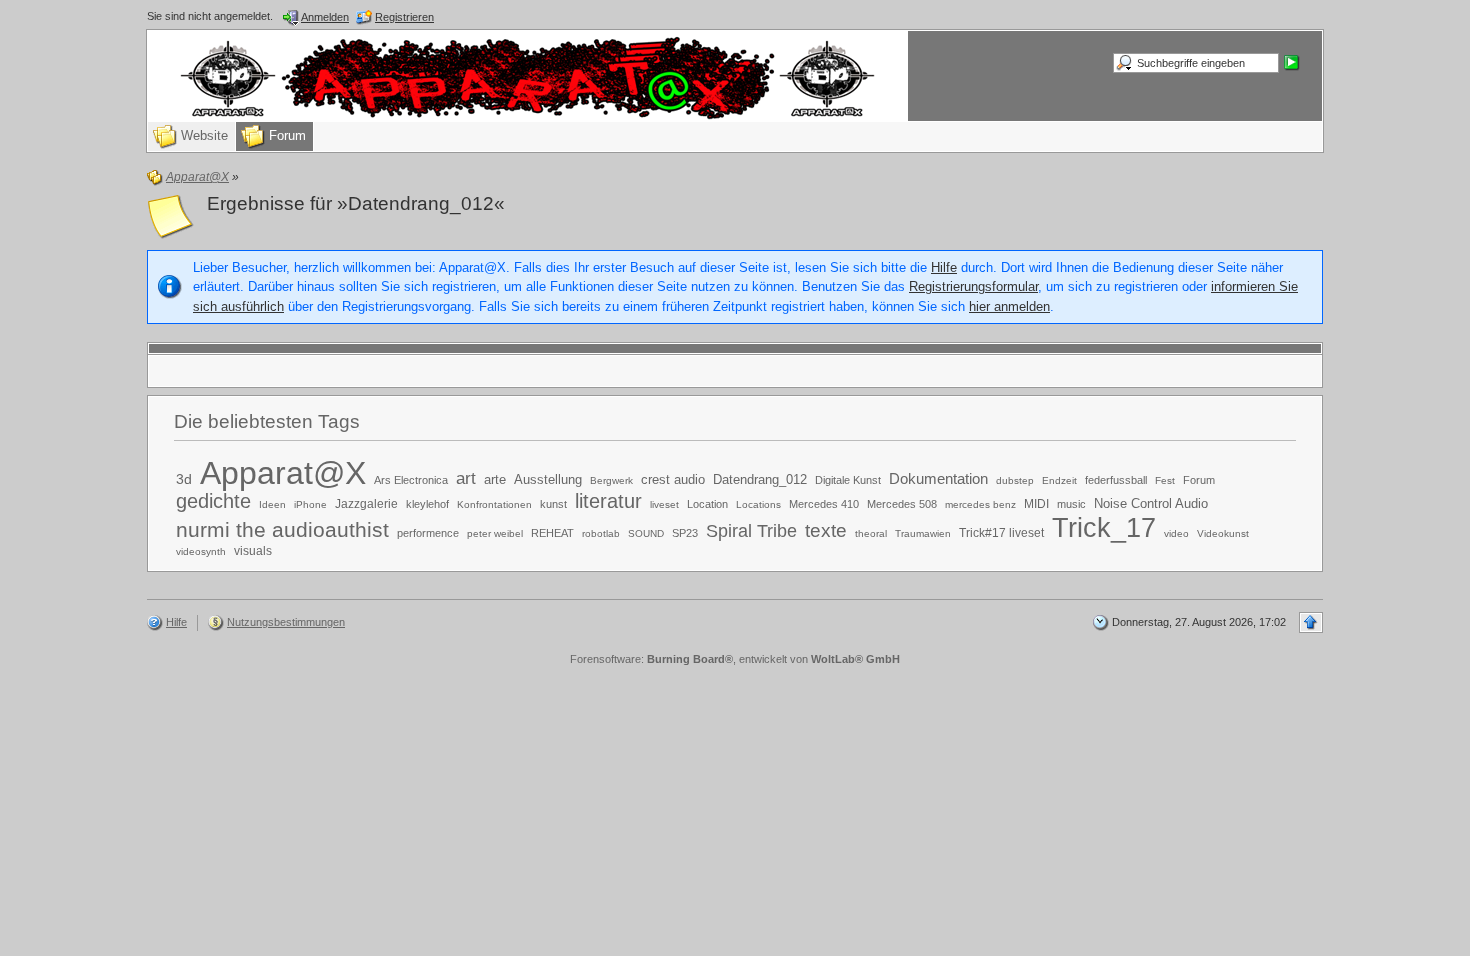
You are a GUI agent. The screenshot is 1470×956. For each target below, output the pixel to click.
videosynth (201, 551)
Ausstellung (548, 479)
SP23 (685, 533)
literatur (608, 501)
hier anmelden (1009, 306)
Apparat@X (283, 473)
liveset (664, 504)
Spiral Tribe (751, 531)
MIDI (1036, 504)
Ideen (272, 504)
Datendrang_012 (760, 479)
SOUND (646, 533)
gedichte (213, 501)
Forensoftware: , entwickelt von (735, 659)
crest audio (673, 479)
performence (428, 533)
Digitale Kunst (848, 480)
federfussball (1116, 480)
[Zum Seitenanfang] (1311, 622)
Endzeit (1059, 480)
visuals (253, 551)
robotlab (601, 533)
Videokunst (1223, 533)
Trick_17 (1104, 527)
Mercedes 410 (824, 504)
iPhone (310, 504)
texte (826, 530)
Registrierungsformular (973, 286)
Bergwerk (611, 480)
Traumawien (923, 533)
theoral (871, 533)
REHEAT (552, 533)
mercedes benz (980, 504)
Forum (1199, 480)
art (466, 478)
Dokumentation (938, 478)
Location (707, 504)
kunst (553, 504)
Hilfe (944, 267)
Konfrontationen (494, 504)
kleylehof (427, 504)
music (1071, 504)
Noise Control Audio (1151, 503)
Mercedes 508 (902, 504)
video (1176, 533)
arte (495, 479)
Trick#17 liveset (1001, 533)
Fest (1165, 480)
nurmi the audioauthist (282, 529)
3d (184, 479)
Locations (758, 504)
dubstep (1015, 480)
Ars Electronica (411, 480)
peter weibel (495, 533)
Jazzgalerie (366, 504)
